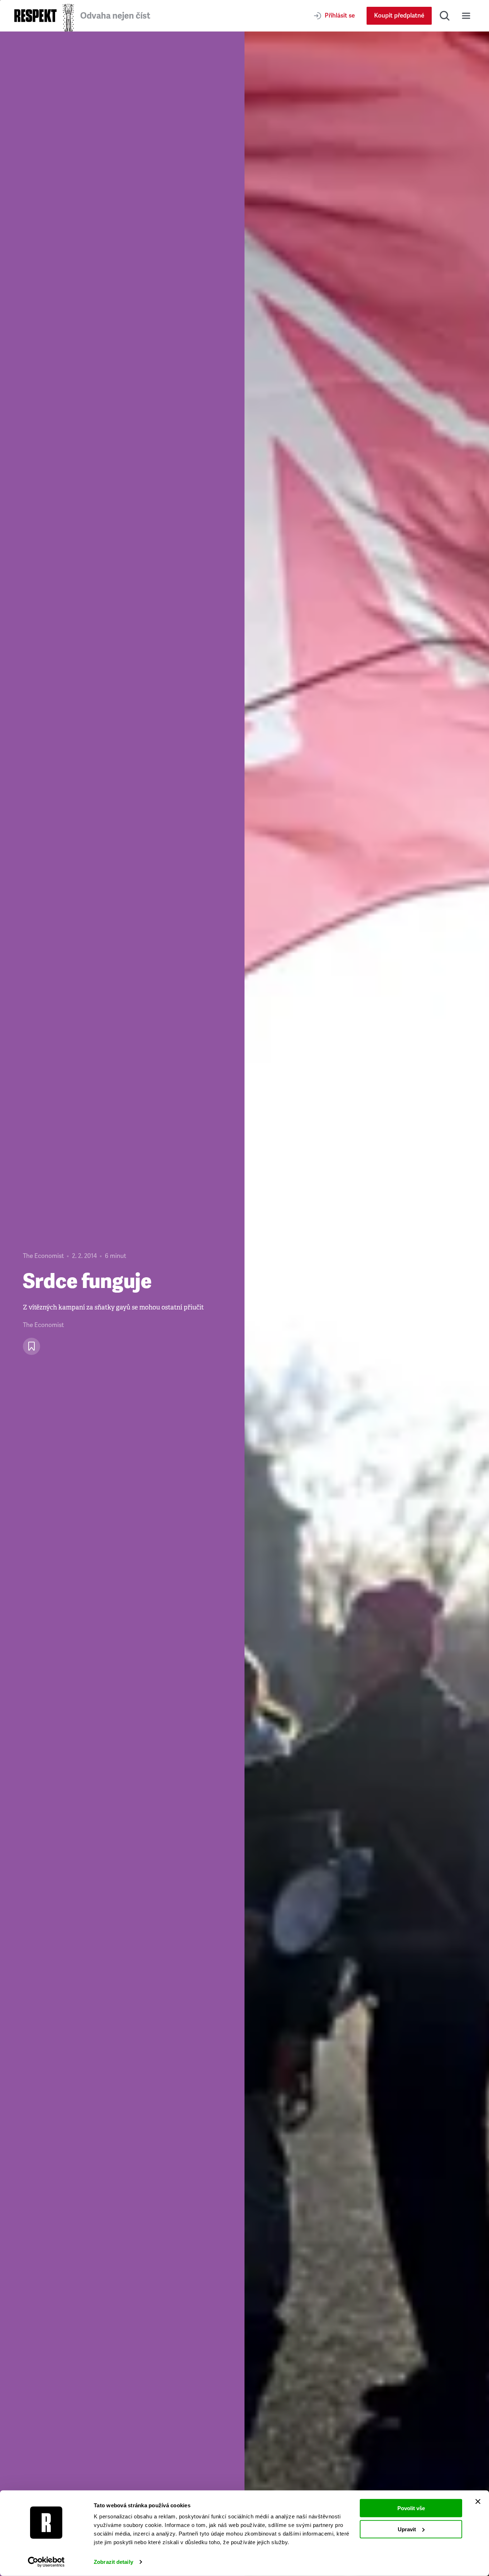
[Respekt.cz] (35, 16)
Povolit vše (411, 2508)
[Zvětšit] (367, 1304)
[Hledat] (445, 16)
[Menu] (466, 16)
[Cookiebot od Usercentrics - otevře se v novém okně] (46, 2562)
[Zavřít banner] (478, 2502)
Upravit (407, 2529)
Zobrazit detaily (113, 2562)
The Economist (43, 1256)
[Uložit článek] (32, 1346)
